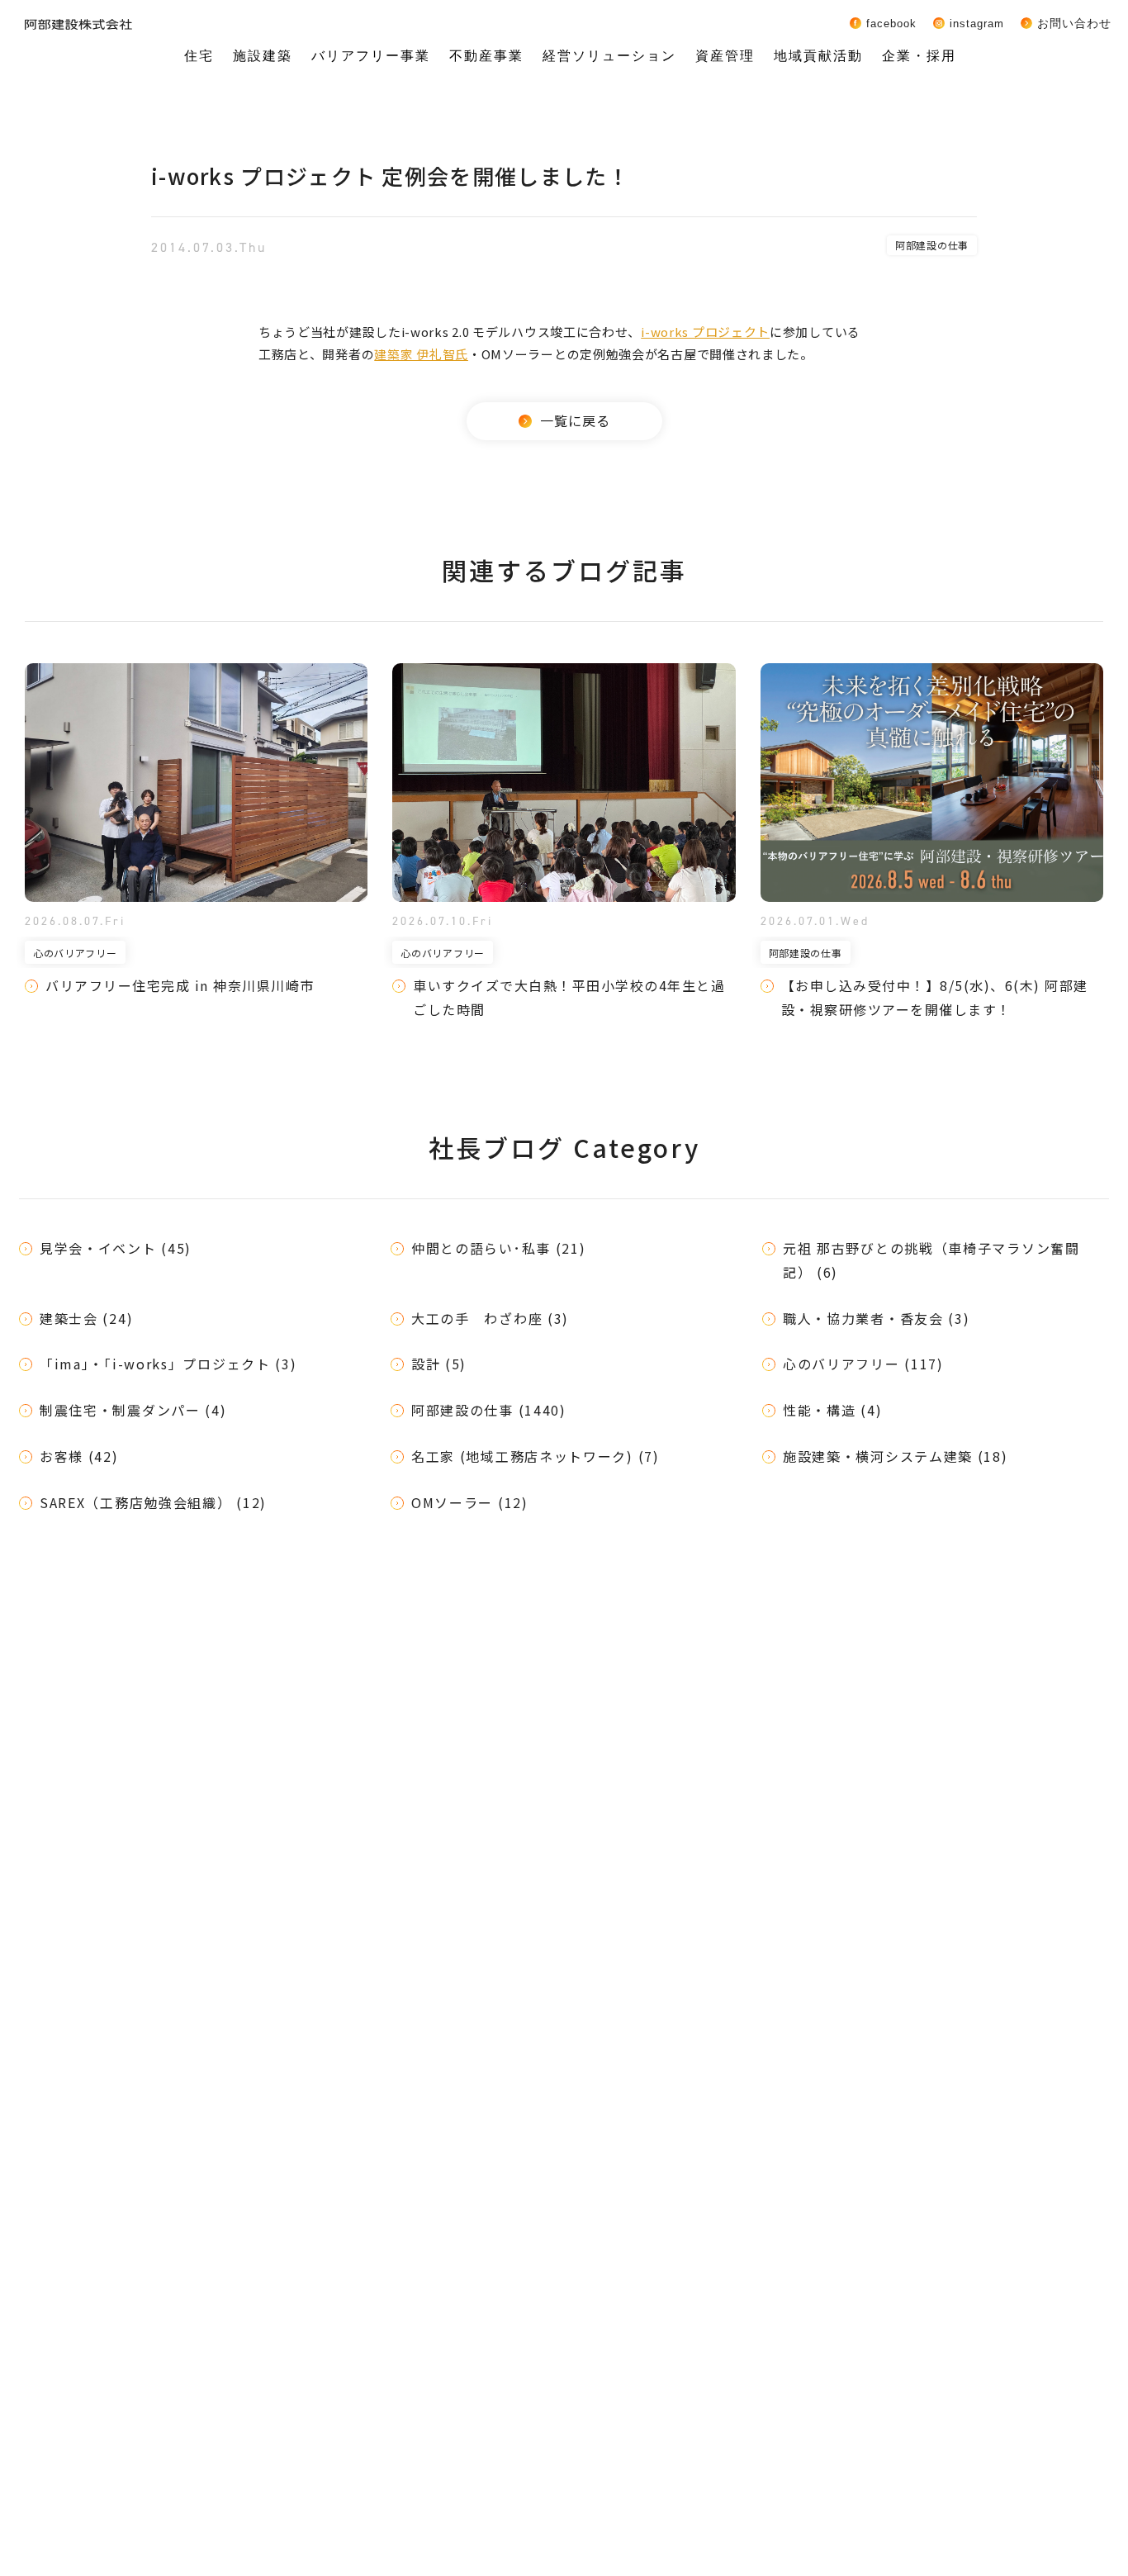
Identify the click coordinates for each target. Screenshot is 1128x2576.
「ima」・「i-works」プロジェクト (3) (168, 1364)
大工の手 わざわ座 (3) (490, 1318)
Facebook (891, 23)
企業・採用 (919, 56)
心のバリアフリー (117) (863, 1364)
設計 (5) (439, 1364)
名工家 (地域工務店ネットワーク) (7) (536, 1456)
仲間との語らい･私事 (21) (499, 1248)
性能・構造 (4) (832, 1410)
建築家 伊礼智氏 (421, 354)
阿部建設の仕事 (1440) (489, 1410)
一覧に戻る (575, 420)
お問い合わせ (1074, 23)
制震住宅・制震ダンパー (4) (133, 1410)
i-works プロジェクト (705, 332)
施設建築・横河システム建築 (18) (896, 1456)
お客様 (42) (79, 1456)
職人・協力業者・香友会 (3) (877, 1318)
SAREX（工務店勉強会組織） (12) (153, 1502)
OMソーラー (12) (470, 1502)
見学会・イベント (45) (116, 1248)
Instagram (977, 23)
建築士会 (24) (86, 1318)
